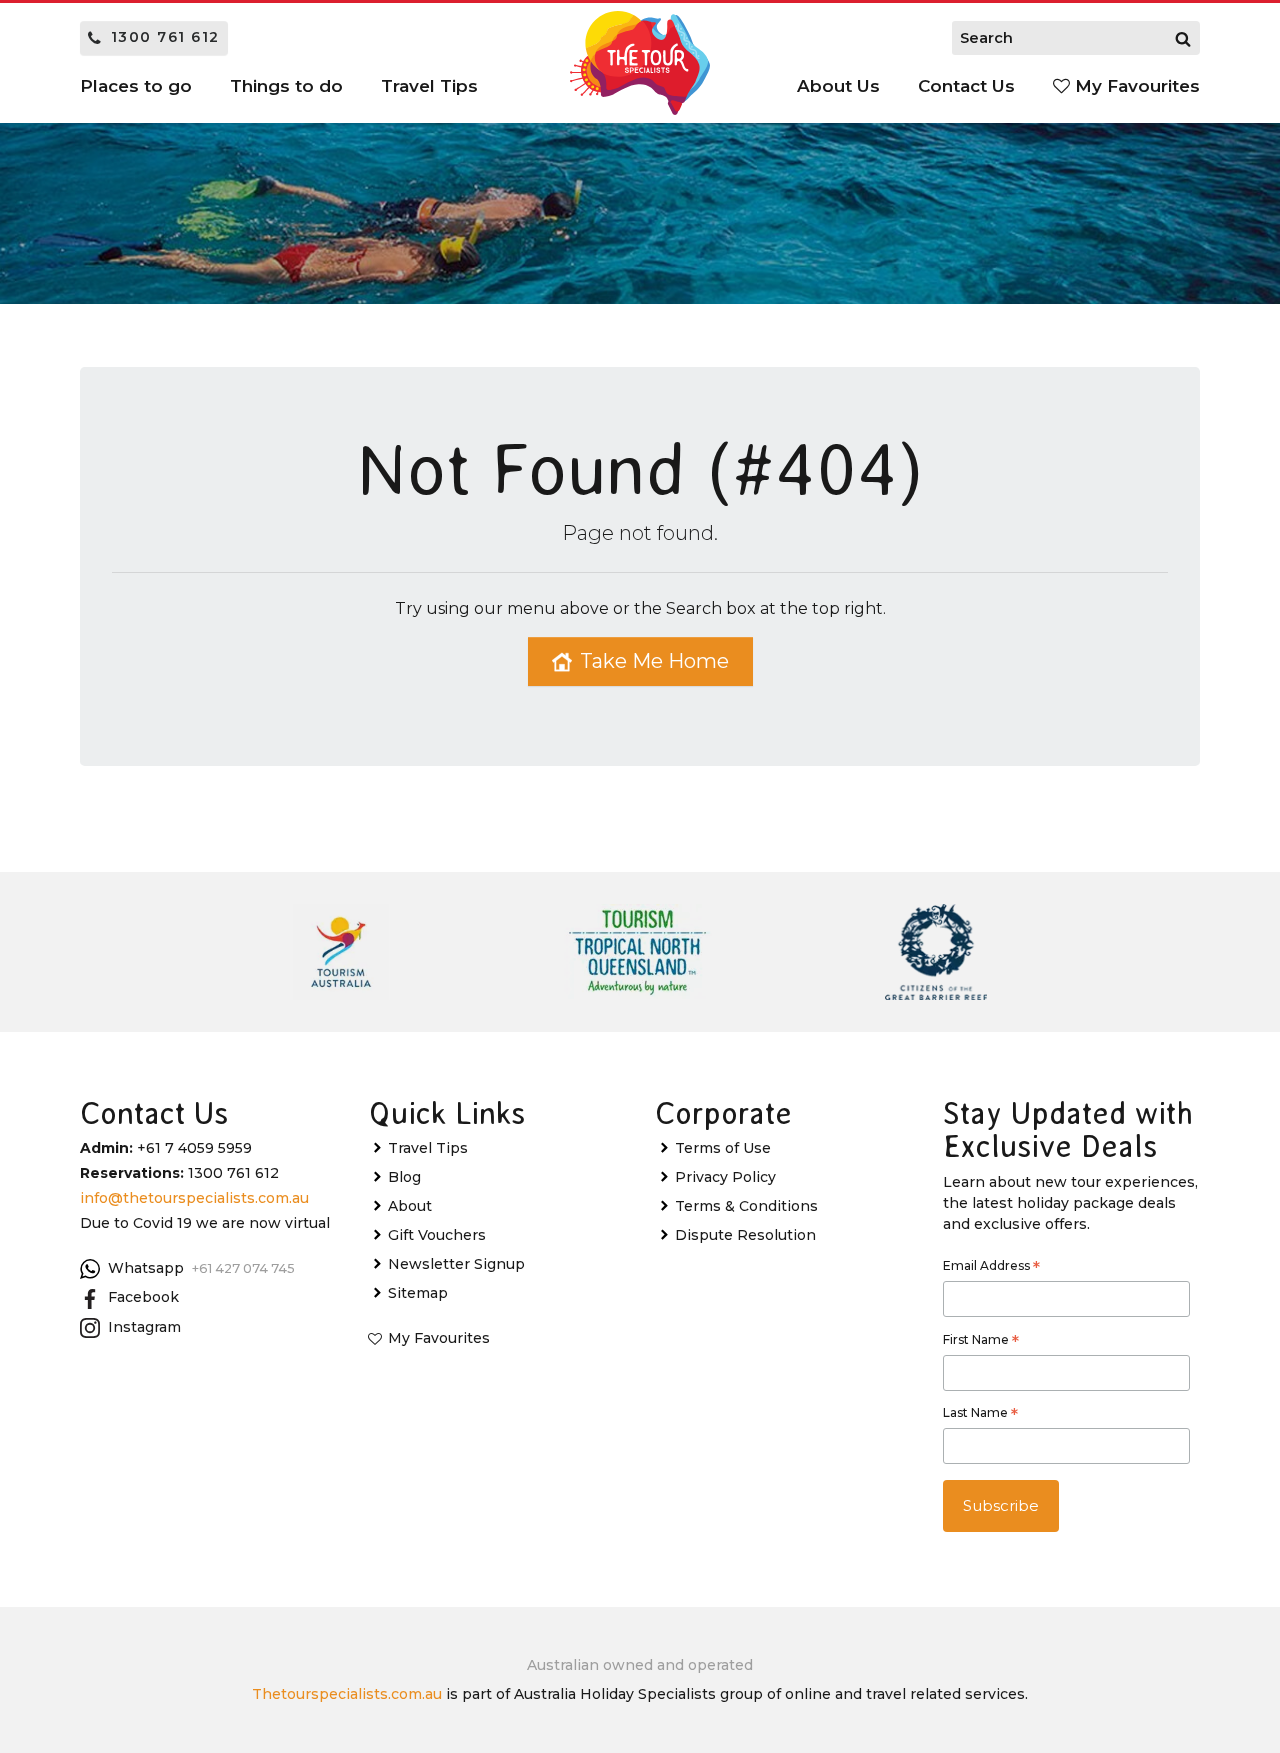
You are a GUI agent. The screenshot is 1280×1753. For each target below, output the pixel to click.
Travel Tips (428, 1148)
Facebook (143, 1297)
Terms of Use (723, 1148)
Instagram (144, 1327)
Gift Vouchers (437, 1235)
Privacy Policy (725, 1177)
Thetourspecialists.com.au (347, 1694)
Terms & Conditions (746, 1206)
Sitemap (418, 1293)
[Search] (1183, 38)
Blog (404, 1177)
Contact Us (966, 86)
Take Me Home (654, 661)
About (410, 1206)
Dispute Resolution (745, 1235)
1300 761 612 (165, 37)
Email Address (991, 1268)
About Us (838, 86)
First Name (981, 1342)
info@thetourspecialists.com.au (194, 1198)
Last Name (980, 1415)
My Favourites (1135, 86)
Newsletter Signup (456, 1264)
